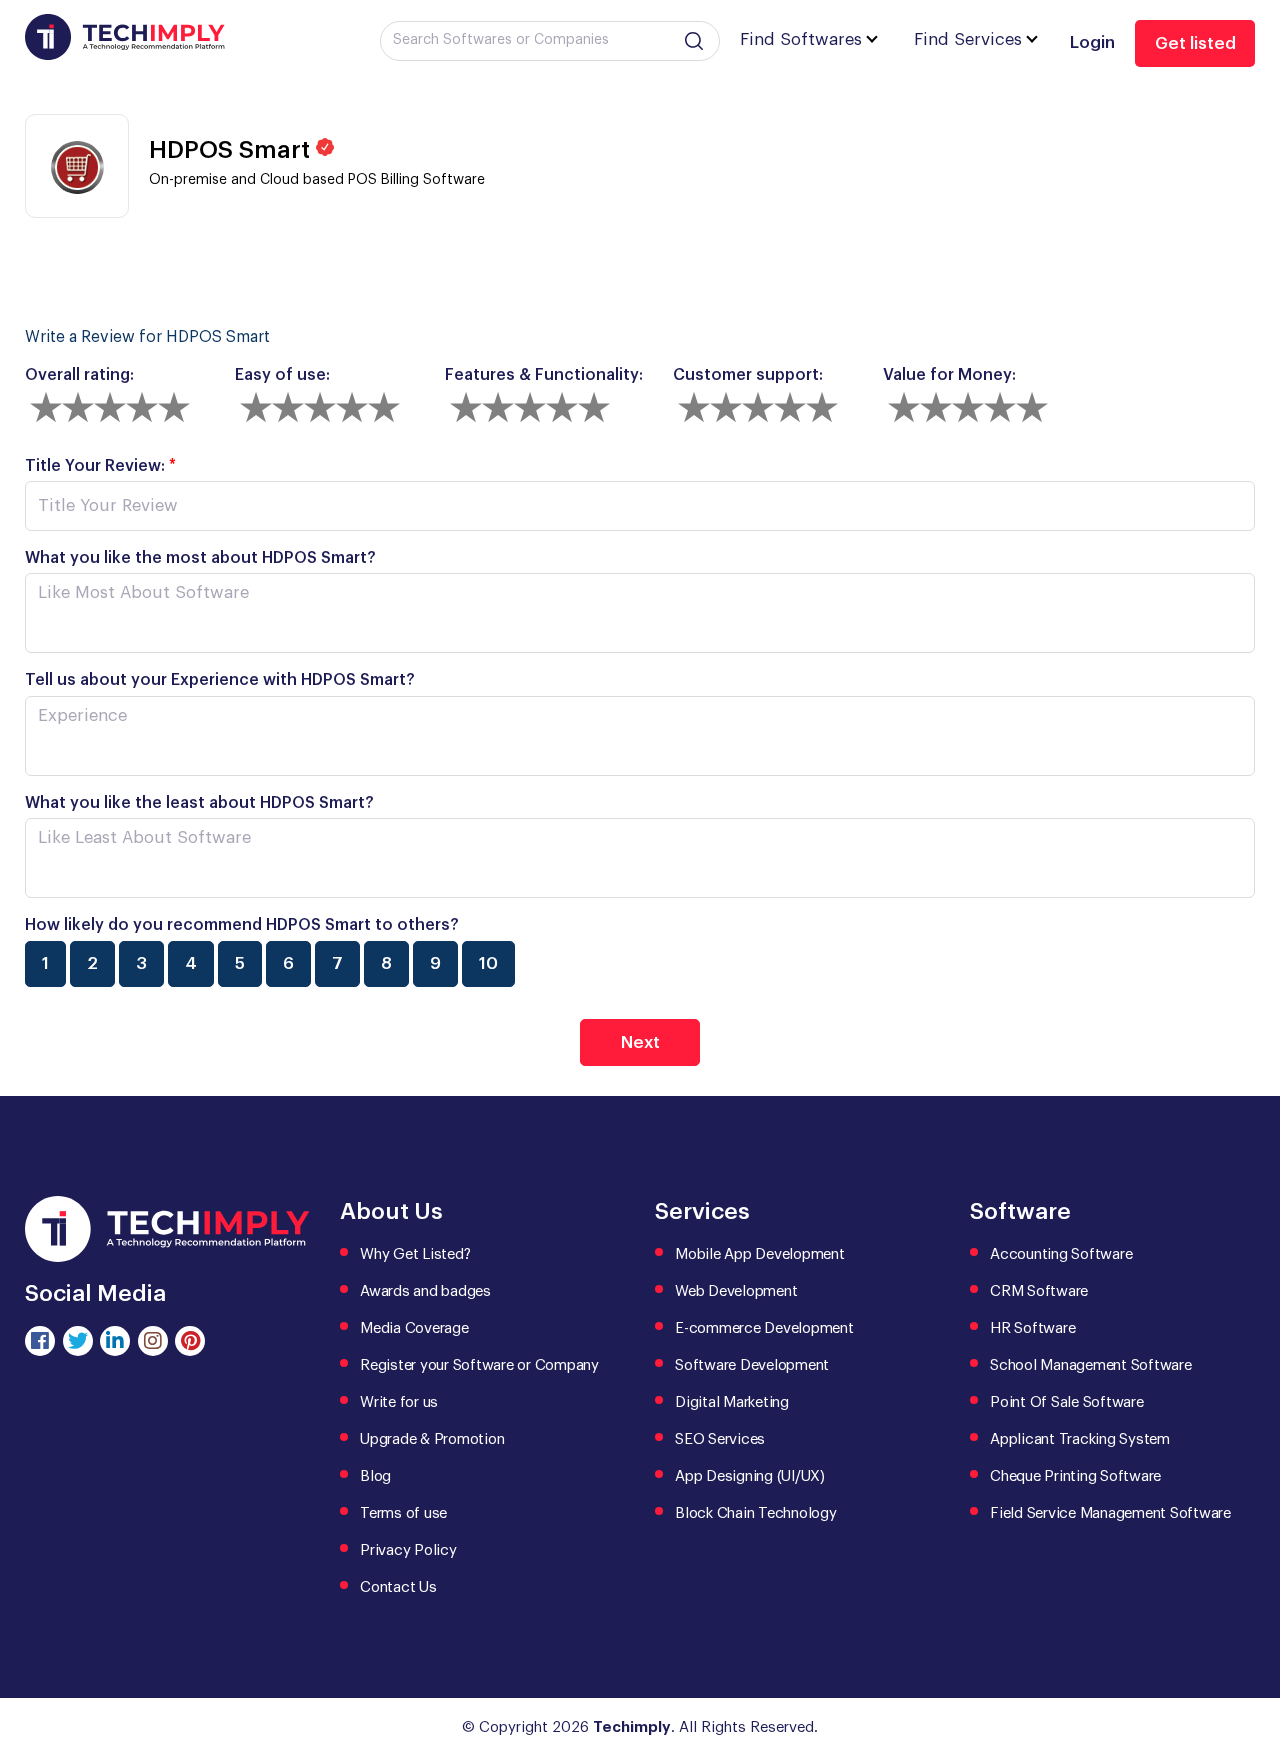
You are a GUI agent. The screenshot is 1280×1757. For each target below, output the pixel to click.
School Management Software (1091, 1365)
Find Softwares (801, 39)
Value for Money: (949, 375)
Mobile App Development (760, 1254)
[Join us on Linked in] (115, 1341)
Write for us (399, 1402)
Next (640, 1042)
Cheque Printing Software (1075, 1476)
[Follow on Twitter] (78, 1341)
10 (488, 963)
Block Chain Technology (756, 1513)
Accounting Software (1061, 1254)
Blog (375, 1476)
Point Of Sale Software (1067, 1402)
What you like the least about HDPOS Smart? (199, 803)
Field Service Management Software (1110, 1513)
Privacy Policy (408, 1550)
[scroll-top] (1250, 1652)
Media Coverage (414, 1328)
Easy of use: (282, 375)
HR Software (1032, 1328)
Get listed (1195, 43)
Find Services (968, 39)
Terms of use (403, 1513)
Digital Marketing (732, 1402)
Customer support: (748, 375)
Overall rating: (79, 375)
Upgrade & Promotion (432, 1439)
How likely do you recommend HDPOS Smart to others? (242, 925)
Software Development (752, 1365)
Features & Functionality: (544, 375)
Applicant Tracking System (1080, 1439)
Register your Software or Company (479, 1365)
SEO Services (720, 1439)
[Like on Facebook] (40, 1341)
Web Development (736, 1291)
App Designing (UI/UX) (750, 1476)
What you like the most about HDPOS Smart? (200, 558)
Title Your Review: (100, 466)
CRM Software (1039, 1291)
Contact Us (398, 1587)
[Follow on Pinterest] (190, 1341)
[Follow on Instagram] (153, 1341)
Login (1092, 42)
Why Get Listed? (415, 1254)
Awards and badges (425, 1291)
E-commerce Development (764, 1328)
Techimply (632, 1727)
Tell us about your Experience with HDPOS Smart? (220, 680)
